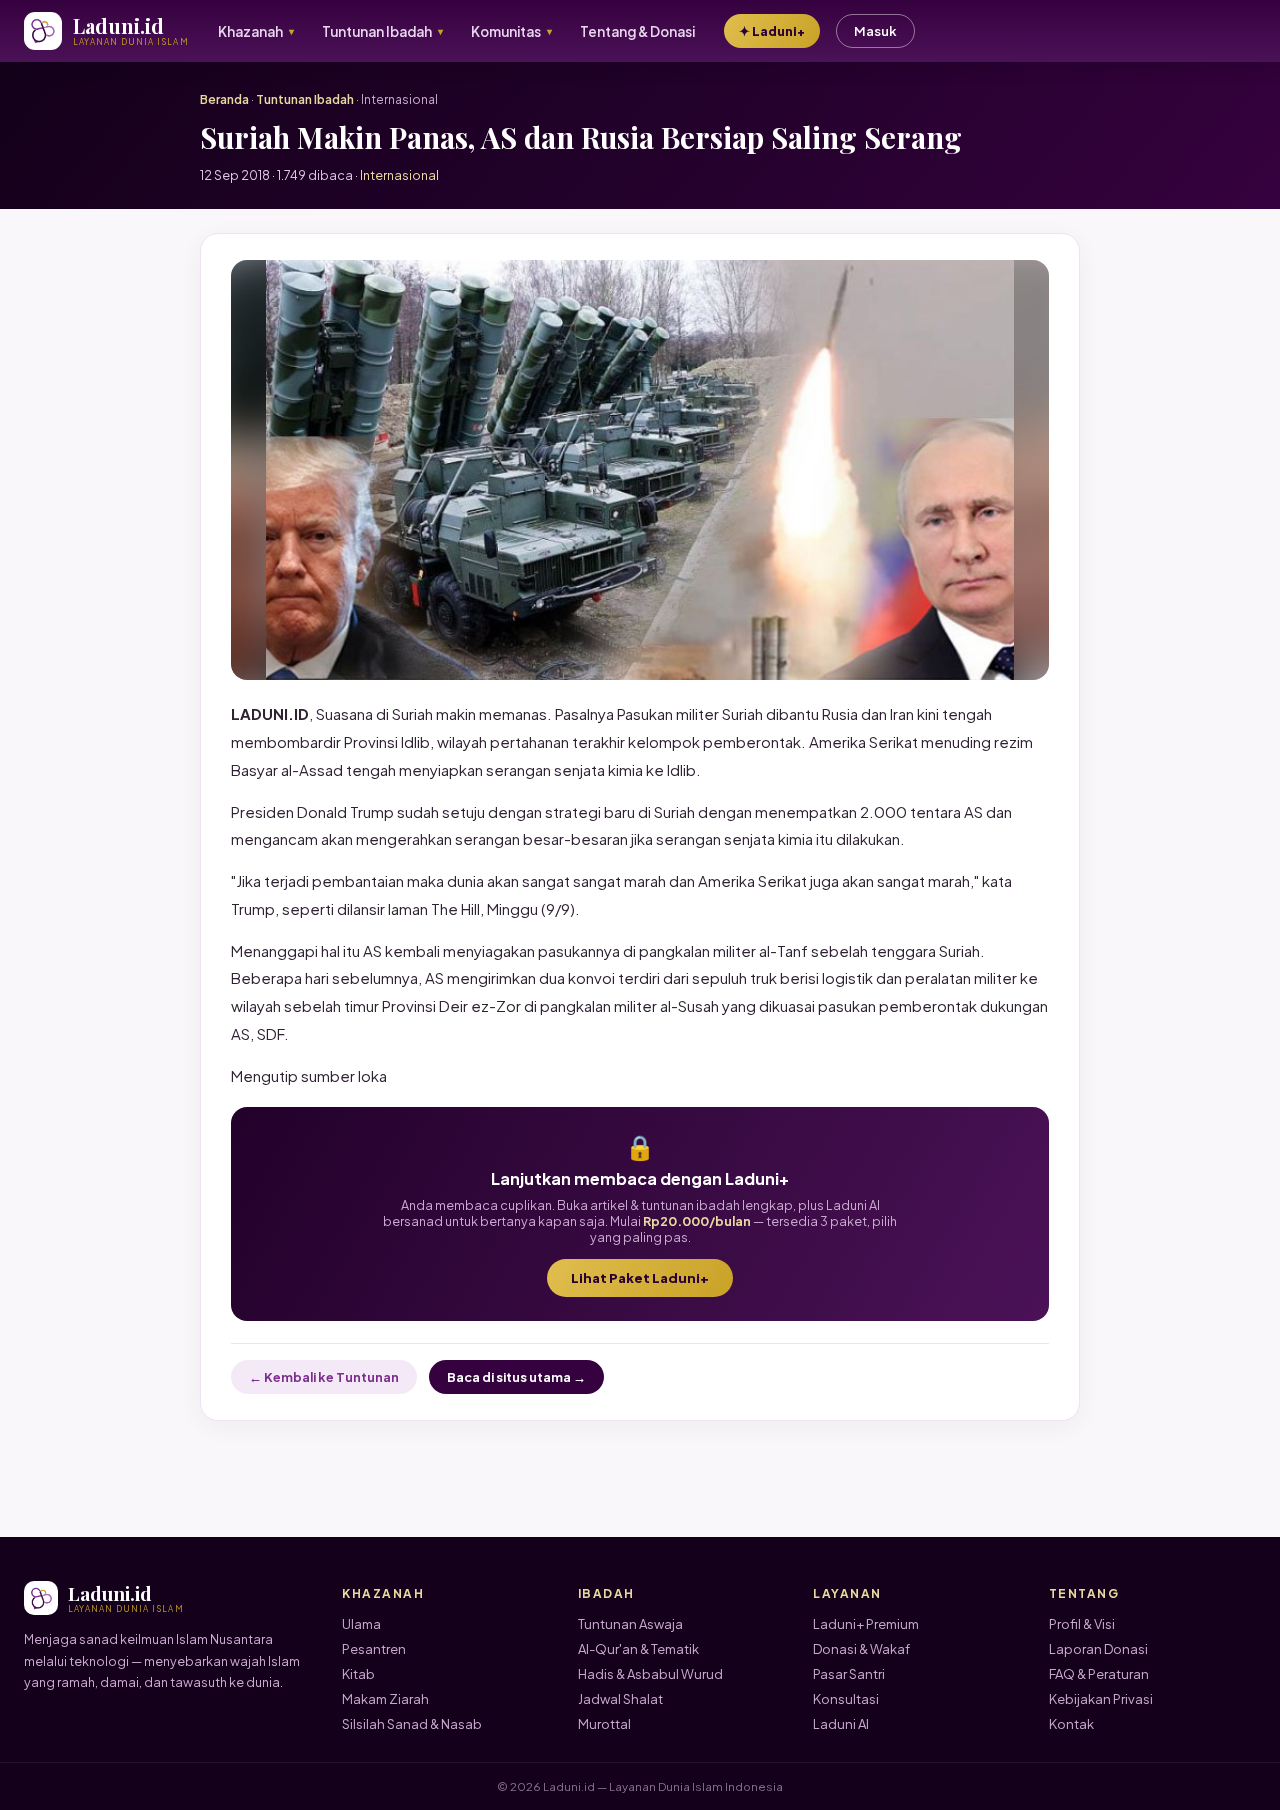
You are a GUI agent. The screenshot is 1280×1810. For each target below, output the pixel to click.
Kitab (358, 1674)
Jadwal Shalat (620, 1699)
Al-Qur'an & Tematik (638, 1649)
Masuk (875, 31)
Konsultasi (846, 1699)
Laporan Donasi (1098, 1649)
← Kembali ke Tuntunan (324, 1377)
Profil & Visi (1082, 1624)
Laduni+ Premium (866, 1624)
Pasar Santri (849, 1674)
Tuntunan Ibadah (305, 99)
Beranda (224, 99)
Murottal (604, 1724)
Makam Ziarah (385, 1699)
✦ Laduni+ (772, 31)
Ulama (361, 1624)
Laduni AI (841, 1724)
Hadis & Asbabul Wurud (650, 1674)
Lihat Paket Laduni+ (640, 1278)
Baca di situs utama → (516, 1377)
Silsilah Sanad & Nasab (412, 1724)
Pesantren (374, 1649)
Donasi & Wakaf (861, 1649)
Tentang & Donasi (637, 31)
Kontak (1071, 1724)
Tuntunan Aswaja (630, 1624)
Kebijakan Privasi (1101, 1699)
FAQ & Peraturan (1099, 1674)
